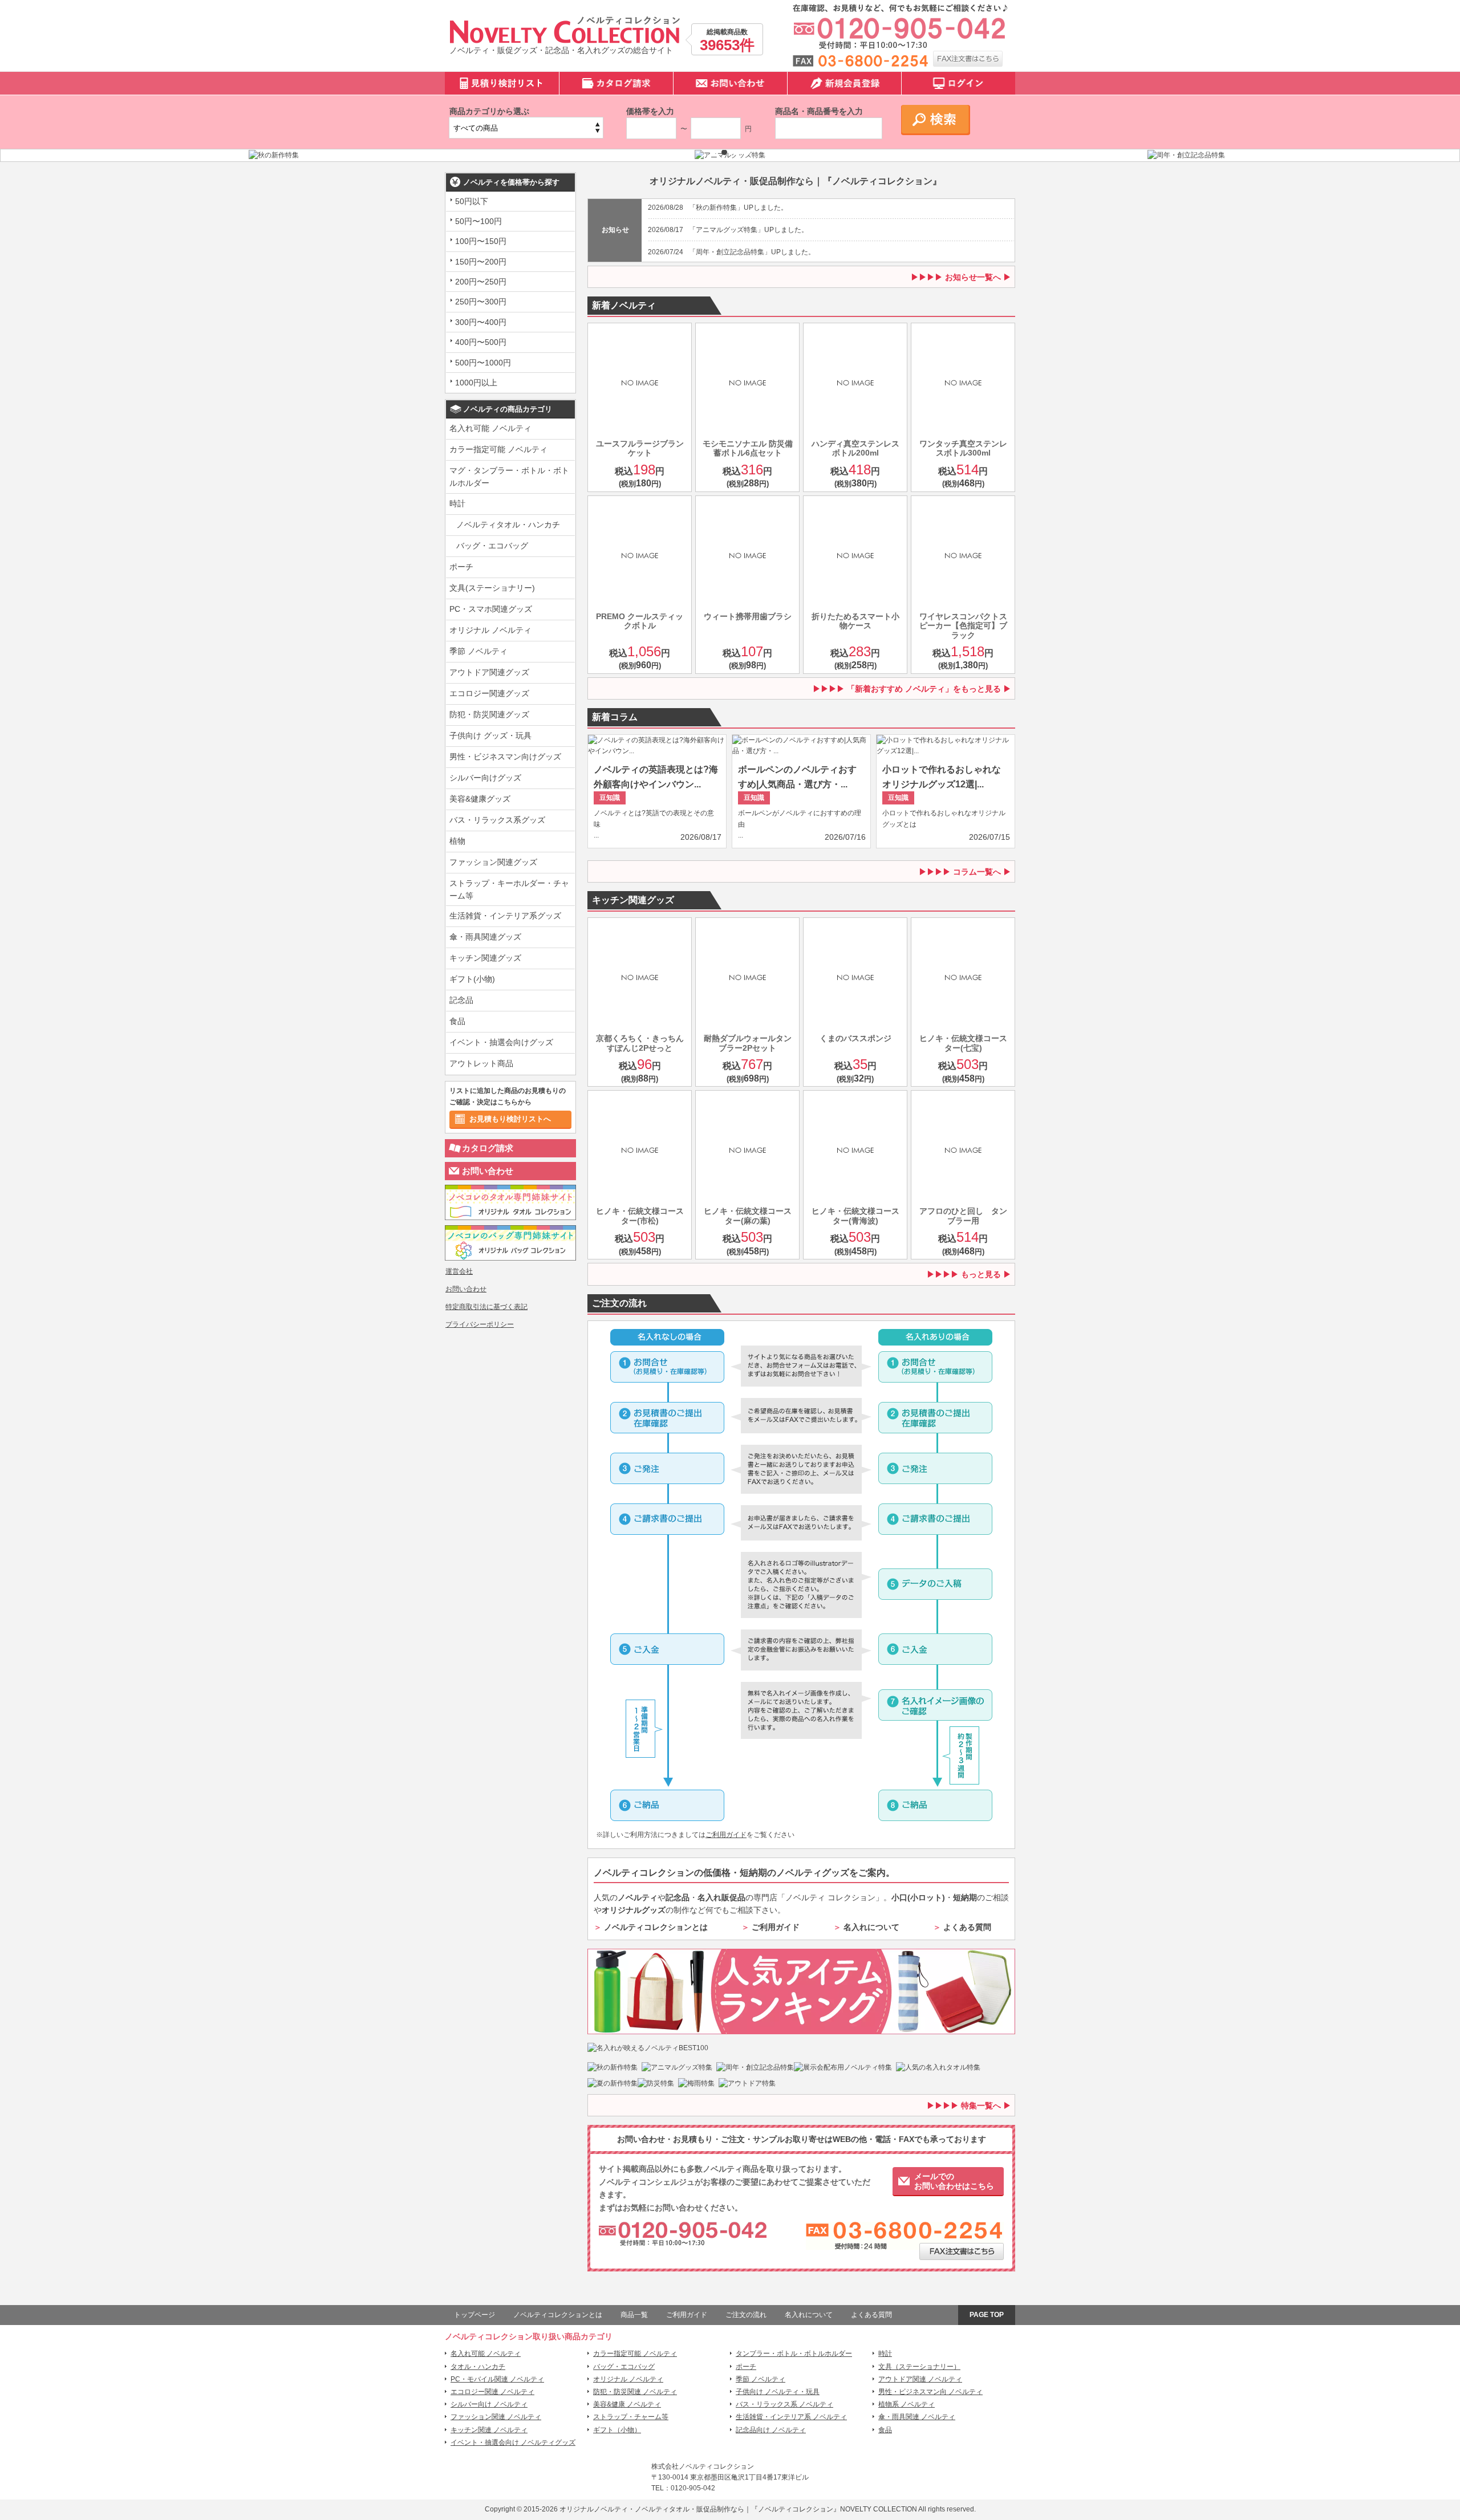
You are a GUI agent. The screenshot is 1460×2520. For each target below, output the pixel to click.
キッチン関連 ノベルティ (489, 2430)
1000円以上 (476, 383)
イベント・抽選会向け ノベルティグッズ (513, 2442)
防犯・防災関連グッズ (489, 714)
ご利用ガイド (726, 1835)
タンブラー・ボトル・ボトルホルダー (794, 2354)
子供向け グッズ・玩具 (490, 735)
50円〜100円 (478, 221)
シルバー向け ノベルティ (489, 2404)
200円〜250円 (481, 282)
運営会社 (459, 1271)
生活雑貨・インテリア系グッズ (505, 916)
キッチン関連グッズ (485, 958)
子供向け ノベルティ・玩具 (778, 2392)
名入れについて (871, 1927)
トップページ (474, 2315)
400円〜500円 (481, 342)
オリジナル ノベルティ (490, 630)
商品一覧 (634, 2315)
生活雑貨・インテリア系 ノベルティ (791, 2417)
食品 (457, 1021)
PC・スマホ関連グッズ (491, 609)
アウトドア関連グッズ (489, 672)
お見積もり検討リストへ (510, 1119)
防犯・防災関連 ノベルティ (635, 2392)
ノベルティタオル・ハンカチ (508, 525)
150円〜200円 (481, 262)
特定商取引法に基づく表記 (486, 1307)
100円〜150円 (481, 241)
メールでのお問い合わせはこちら (954, 2181)
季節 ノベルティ (478, 651)
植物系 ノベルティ (907, 2404)
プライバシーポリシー (480, 1324)
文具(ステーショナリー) (492, 588)
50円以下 (472, 201)
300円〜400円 (481, 322)
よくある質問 (967, 1927)
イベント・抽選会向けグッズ (501, 1042)
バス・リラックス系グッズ (497, 820)
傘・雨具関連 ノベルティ (917, 2417)
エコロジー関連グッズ (489, 693)
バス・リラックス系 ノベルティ (784, 2404)
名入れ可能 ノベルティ (490, 428)
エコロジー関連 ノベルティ (492, 2392)
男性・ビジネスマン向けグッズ (505, 757)
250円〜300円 (481, 302)
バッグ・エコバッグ (492, 546)
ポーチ (461, 567)
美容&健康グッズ (480, 799)
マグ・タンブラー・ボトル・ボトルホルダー (509, 477)
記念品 (461, 1000)
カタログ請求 (488, 1148)
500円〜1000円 (483, 363)
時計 (457, 503)
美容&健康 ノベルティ (627, 2404)
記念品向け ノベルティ (771, 2430)
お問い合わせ (488, 1171)
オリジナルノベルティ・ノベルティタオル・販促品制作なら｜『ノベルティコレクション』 (700, 2509)
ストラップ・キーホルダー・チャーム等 (509, 889)
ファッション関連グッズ (493, 862)
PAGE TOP (987, 2315)
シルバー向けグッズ (485, 778)
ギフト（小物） (617, 2430)
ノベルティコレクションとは (656, 1927)
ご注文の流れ (746, 2315)
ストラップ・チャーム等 (631, 2417)
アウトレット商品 (481, 1063)
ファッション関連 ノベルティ (496, 2417)
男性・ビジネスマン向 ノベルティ (930, 2392)
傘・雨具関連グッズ (485, 937)
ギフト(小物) (472, 979)
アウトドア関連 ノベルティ (920, 2379)
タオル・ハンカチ (478, 2367)
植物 (457, 841)
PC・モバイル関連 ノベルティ (497, 2379)
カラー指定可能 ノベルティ (498, 449)
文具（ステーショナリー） (919, 2367)
